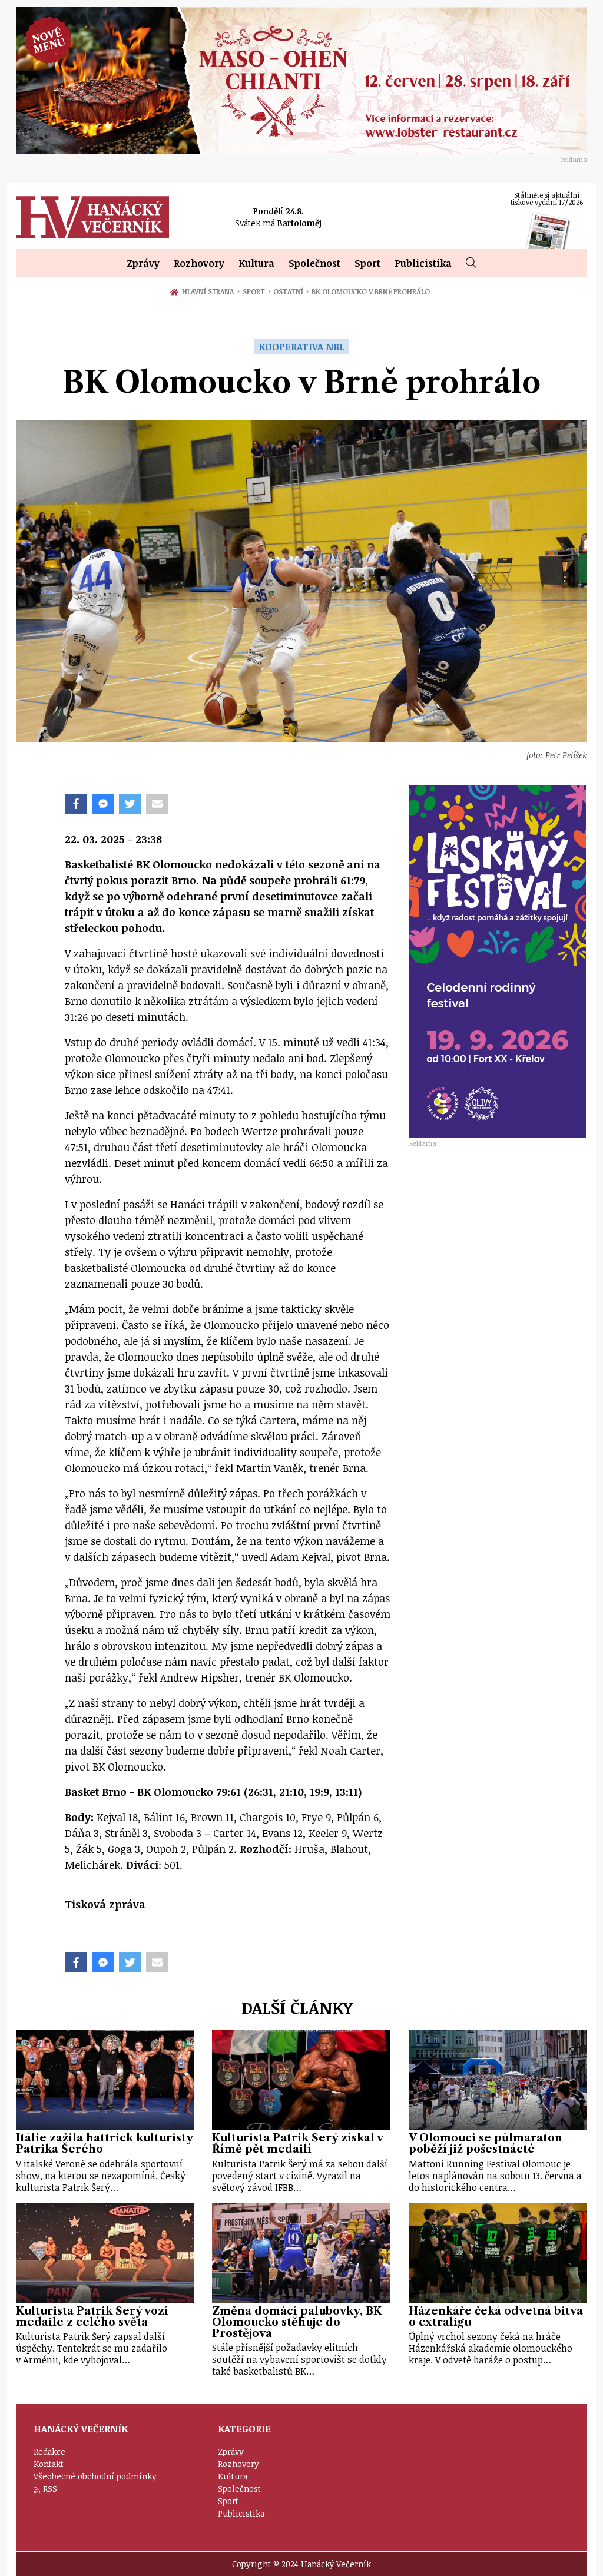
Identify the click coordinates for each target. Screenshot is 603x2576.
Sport (367, 263)
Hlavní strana (210, 291)
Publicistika (423, 263)
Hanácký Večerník (92, 217)
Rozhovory (199, 263)
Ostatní (291, 291)
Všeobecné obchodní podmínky (95, 2476)
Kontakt (49, 2464)
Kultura (256, 263)
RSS (50, 2489)
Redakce (49, 2451)
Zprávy (143, 263)
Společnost (314, 263)
